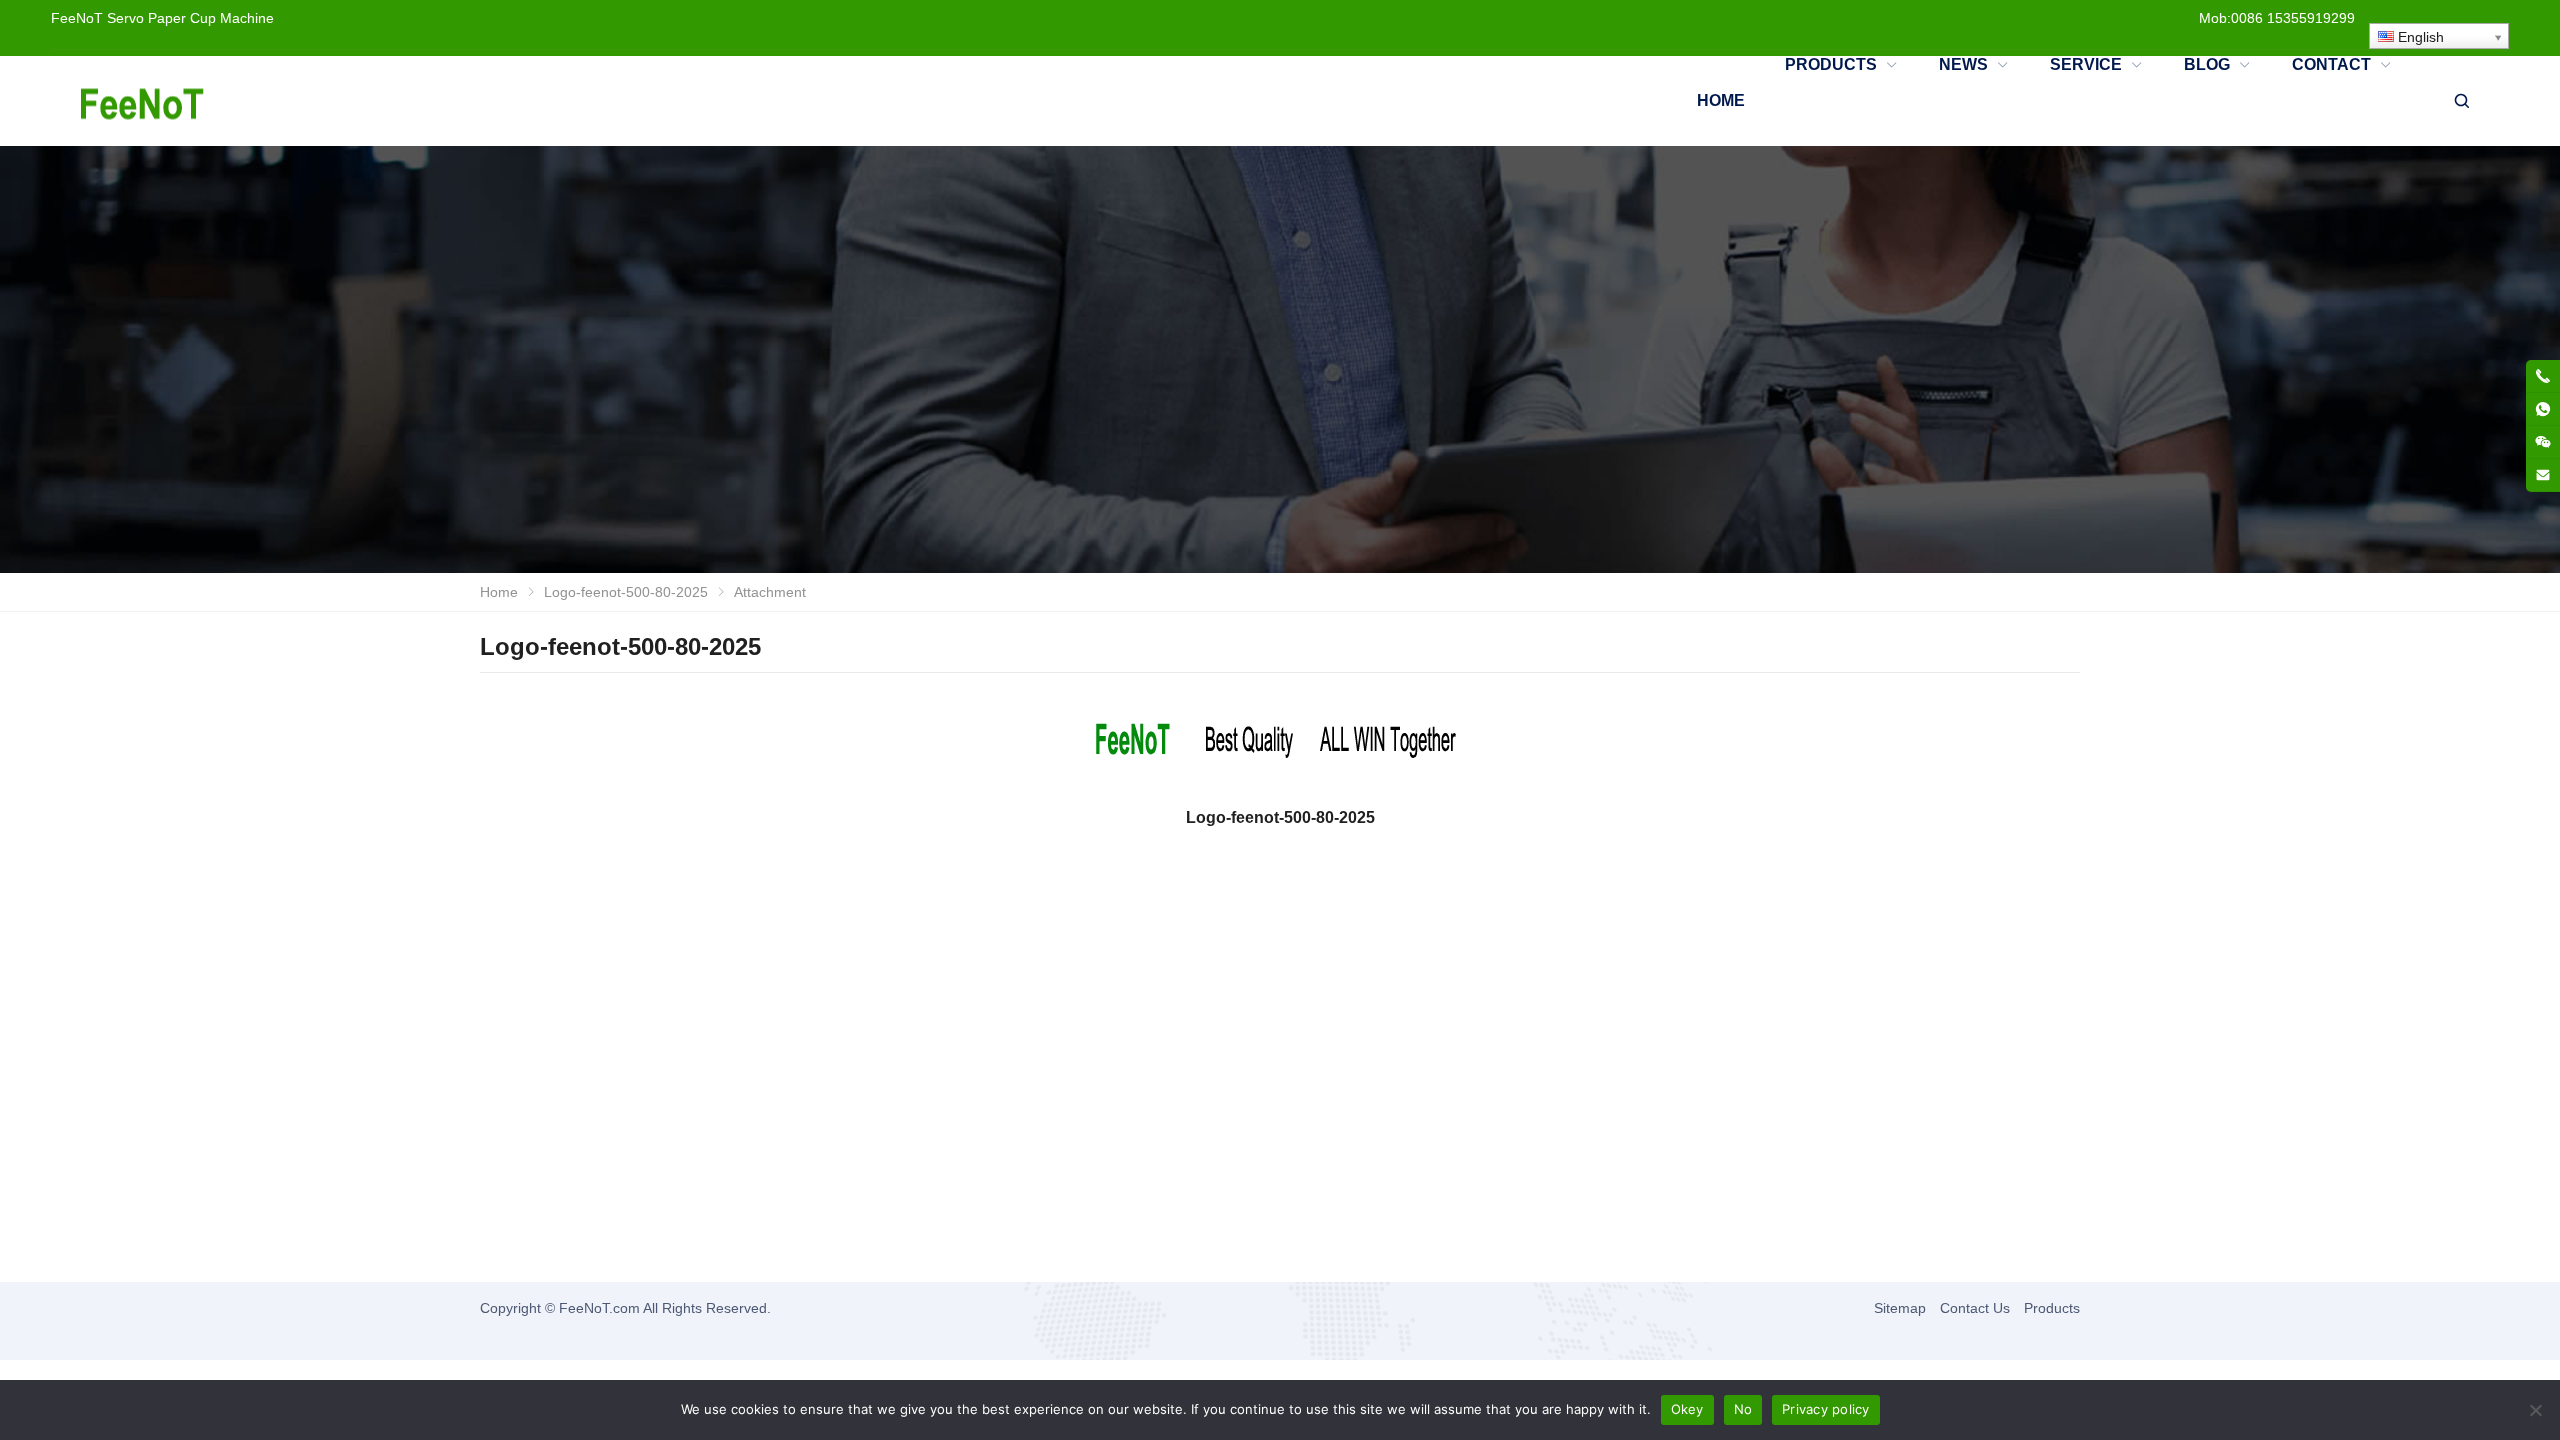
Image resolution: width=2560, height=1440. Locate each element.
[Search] (2461, 101)
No (1743, 1409)
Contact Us (1975, 1308)
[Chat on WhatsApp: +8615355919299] (2543, 409)
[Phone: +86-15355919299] (2543, 376)
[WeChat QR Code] (2543, 442)
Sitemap (1900, 1308)
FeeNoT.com (599, 1308)
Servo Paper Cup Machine (190, 18)
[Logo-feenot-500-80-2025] (1280, 744)
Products (2052, 1308)
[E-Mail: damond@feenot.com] (2543, 475)
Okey (1687, 1409)
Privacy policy (1826, 1409)
